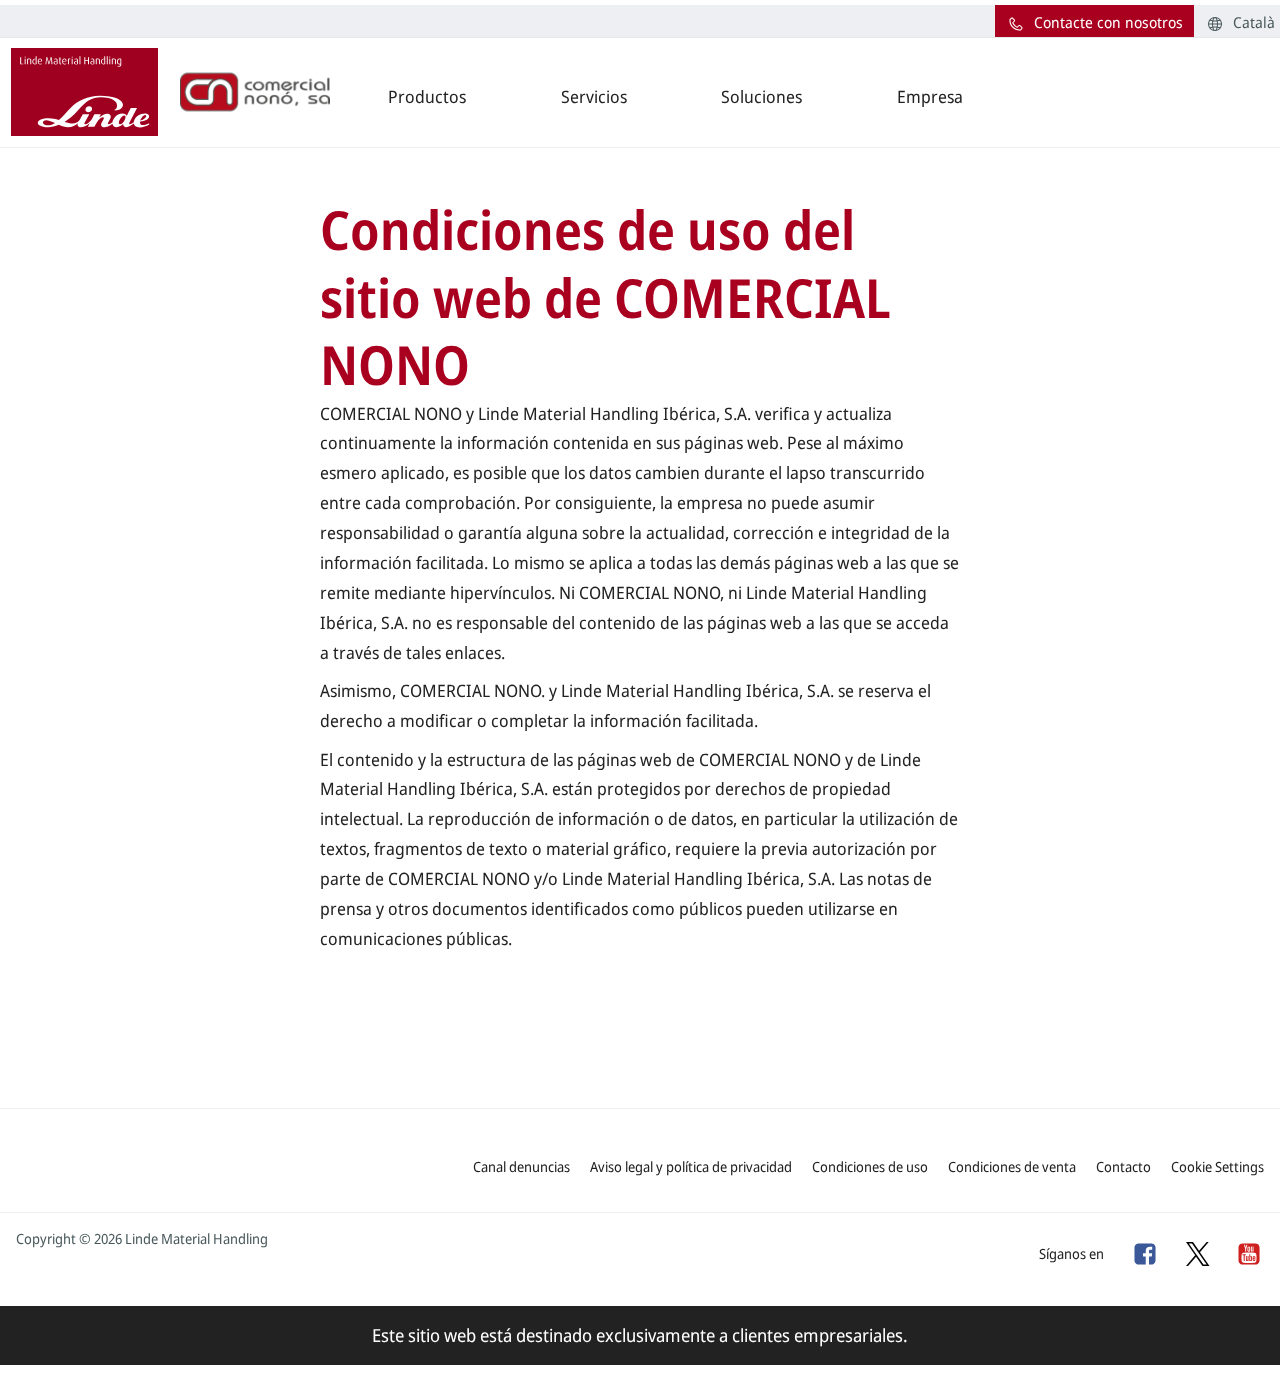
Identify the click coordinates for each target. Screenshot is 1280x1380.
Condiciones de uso (870, 1166)
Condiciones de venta (1012, 1166)
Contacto (1123, 1166)
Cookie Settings (1217, 1166)
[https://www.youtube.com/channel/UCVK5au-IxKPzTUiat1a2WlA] (1248, 1252)
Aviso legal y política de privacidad (691, 1166)
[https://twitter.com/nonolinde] (1196, 1252)
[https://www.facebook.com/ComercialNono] (1144, 1252)
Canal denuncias (521, 1166)
